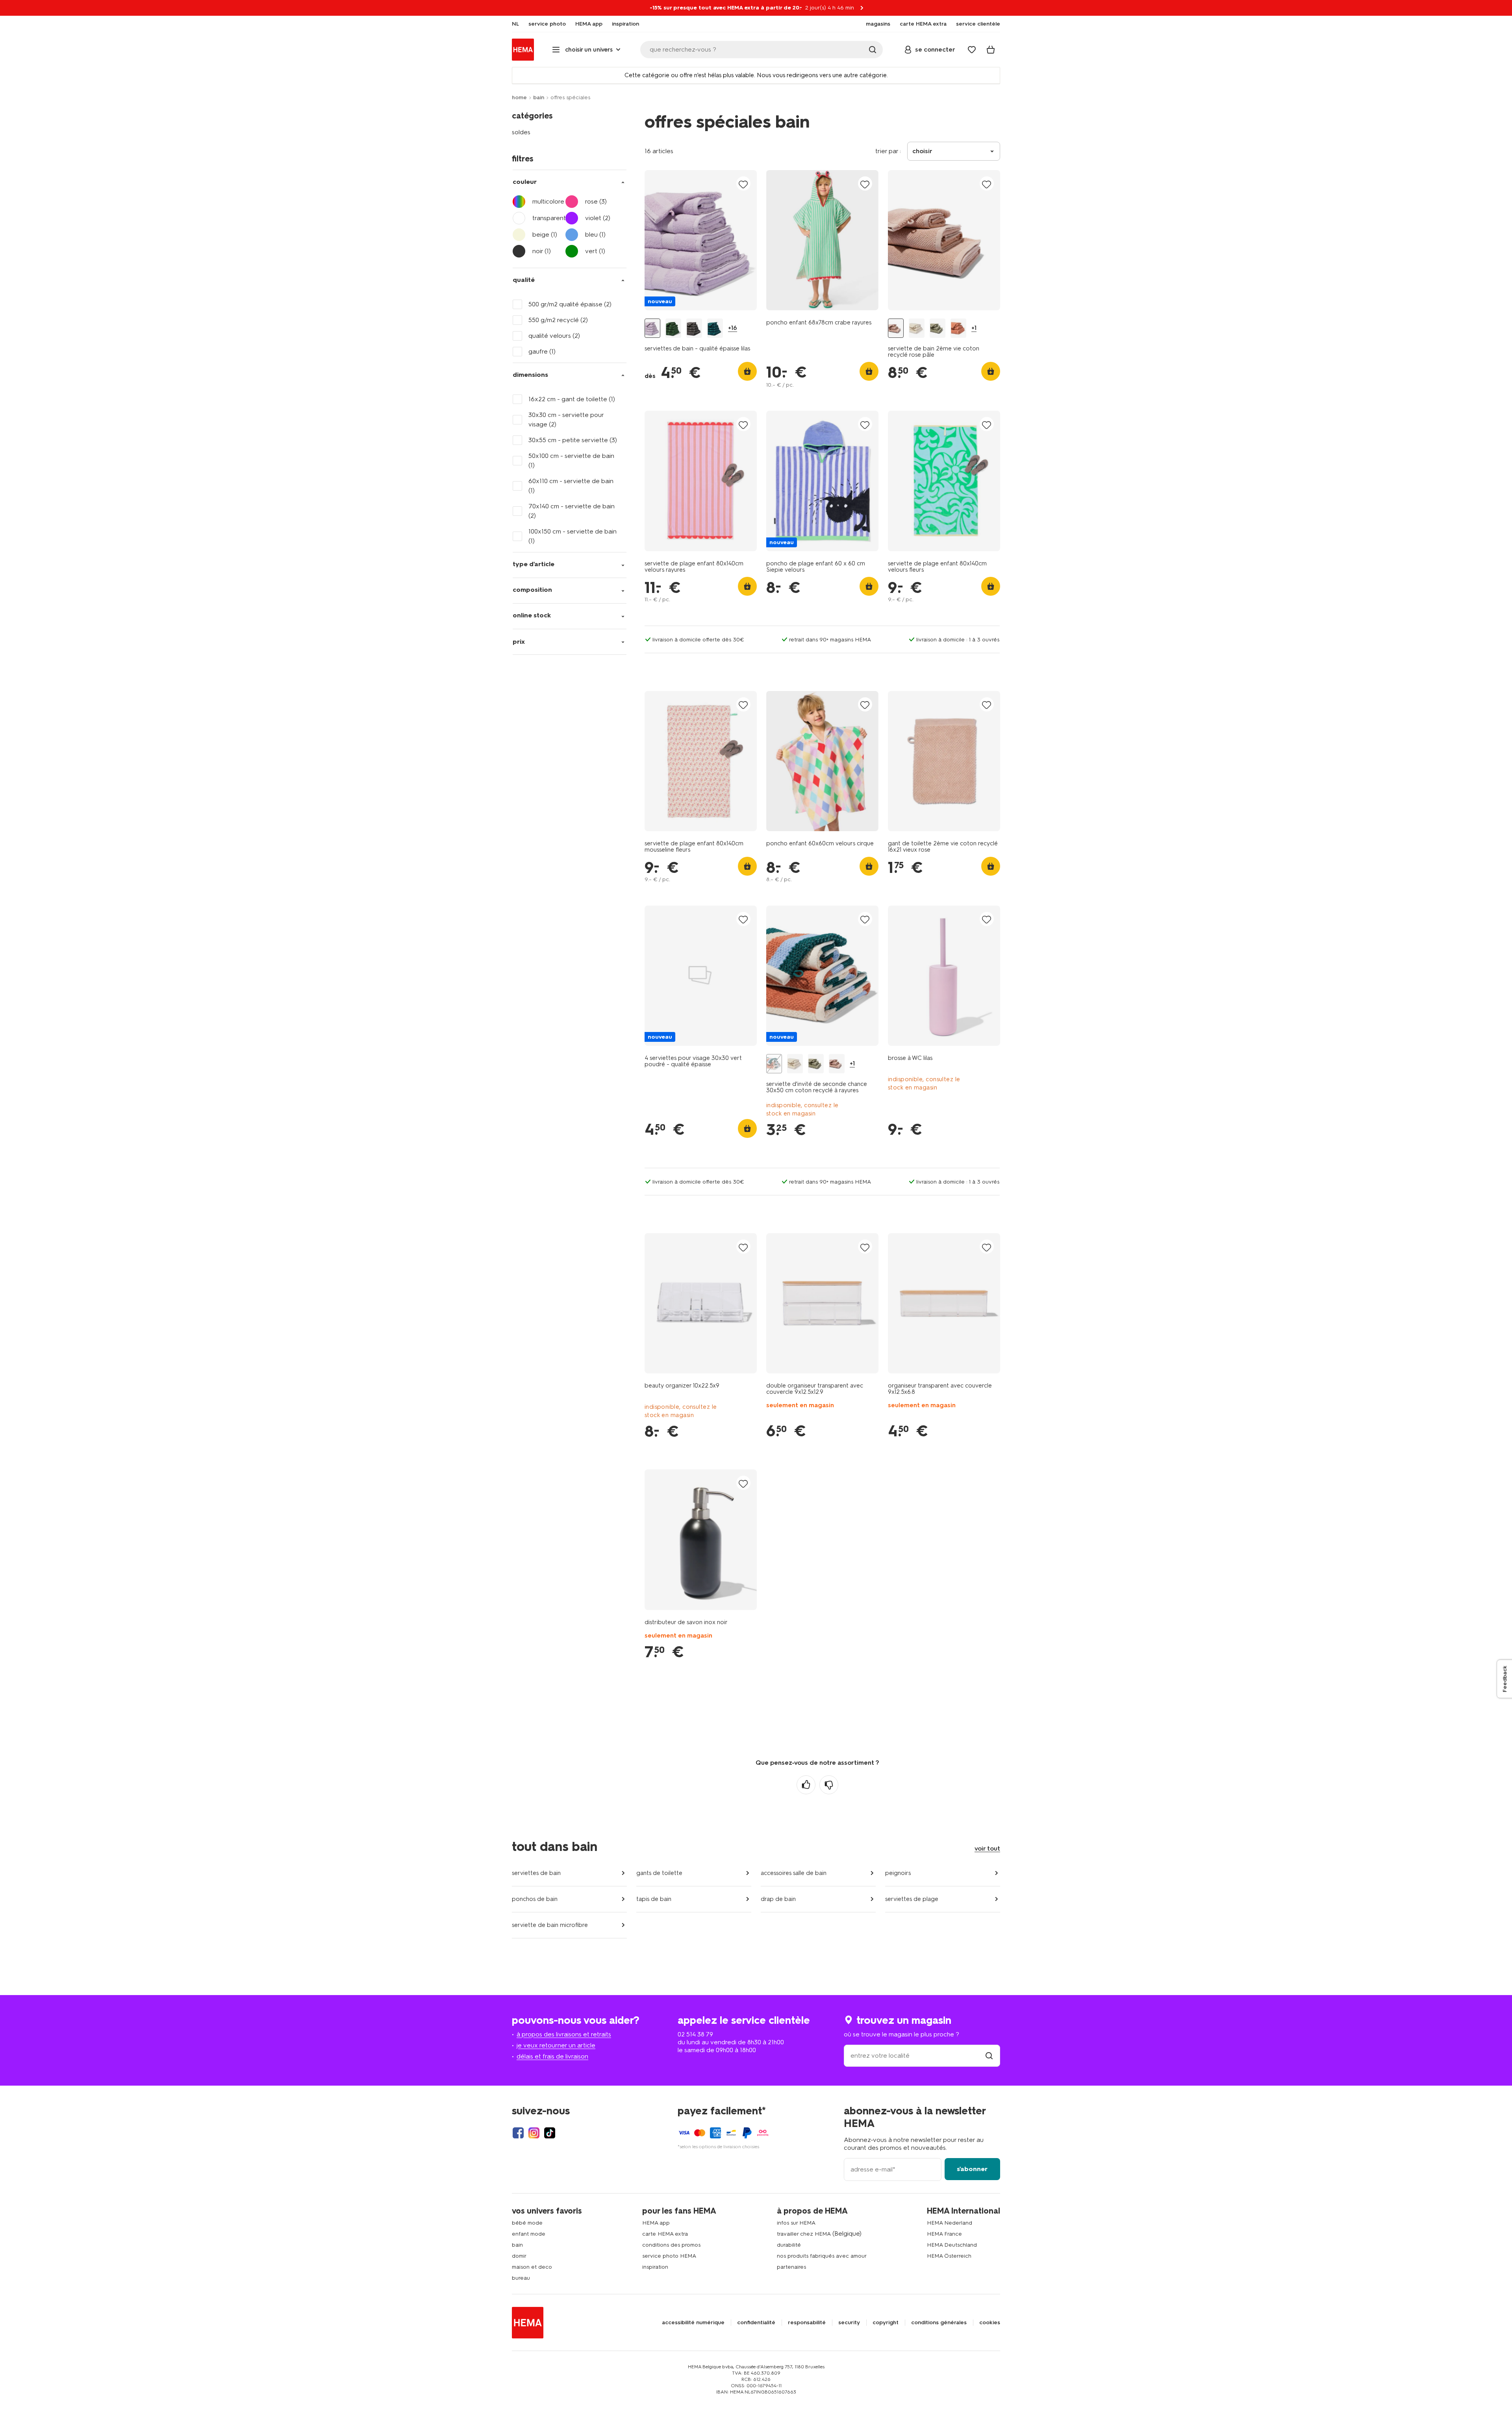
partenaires (791, 2267)
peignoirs (898, 1873)
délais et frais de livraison (552, 2056)
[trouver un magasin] (989, 2056)
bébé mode (527, 2223)
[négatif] (829, 1785)
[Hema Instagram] (534, 2133)
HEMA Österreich (949, 2256)
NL (515, 24)
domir (519, 2256)
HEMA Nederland (950, 2223)
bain (539, 97)
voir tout (987, 1848)
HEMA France (944, 2234)
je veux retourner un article (556, 2045)
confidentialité (756, 2323)
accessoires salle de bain (794, 1873)
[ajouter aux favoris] (743, 184)
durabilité (789, 2245)
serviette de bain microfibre (550, 1925)
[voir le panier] (991, 50)
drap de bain (778, 1899)
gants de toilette (659, 1873)
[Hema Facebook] (518, 2133)
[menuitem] (515, 24)
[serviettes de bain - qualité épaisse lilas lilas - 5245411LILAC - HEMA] (652, 328)
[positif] (806, 1785)
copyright (886, 2323)
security (849, 2323)
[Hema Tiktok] (550, 2133)
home (519, 97)
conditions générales (939, 2323)
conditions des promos (671, 2245)
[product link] (701, 240)
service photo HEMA (669, 2256)
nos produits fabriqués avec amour (822, 2256)
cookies (990, 2323)
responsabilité (807, 2323)
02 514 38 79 (695, 2034)
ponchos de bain (535, 1899)
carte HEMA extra (665, 2234)
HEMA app (656, 2223)
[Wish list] (972, 50)
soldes (521, 132)
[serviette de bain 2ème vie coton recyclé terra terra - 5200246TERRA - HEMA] (958, 328)
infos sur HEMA (796, 2223)
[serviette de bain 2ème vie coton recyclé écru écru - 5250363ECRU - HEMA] (917, 328)
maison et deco (532, 2267)
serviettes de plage (912, 1899)
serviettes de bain (536, 1873)
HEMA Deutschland (952, 2245)
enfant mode (529, 2234)
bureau (521, 2278)
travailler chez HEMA (804, 2234)
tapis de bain (654, 1899)
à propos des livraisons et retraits (564, 2034)
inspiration (655, 2267)
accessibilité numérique (693, 2323)
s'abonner (972, 2169)
